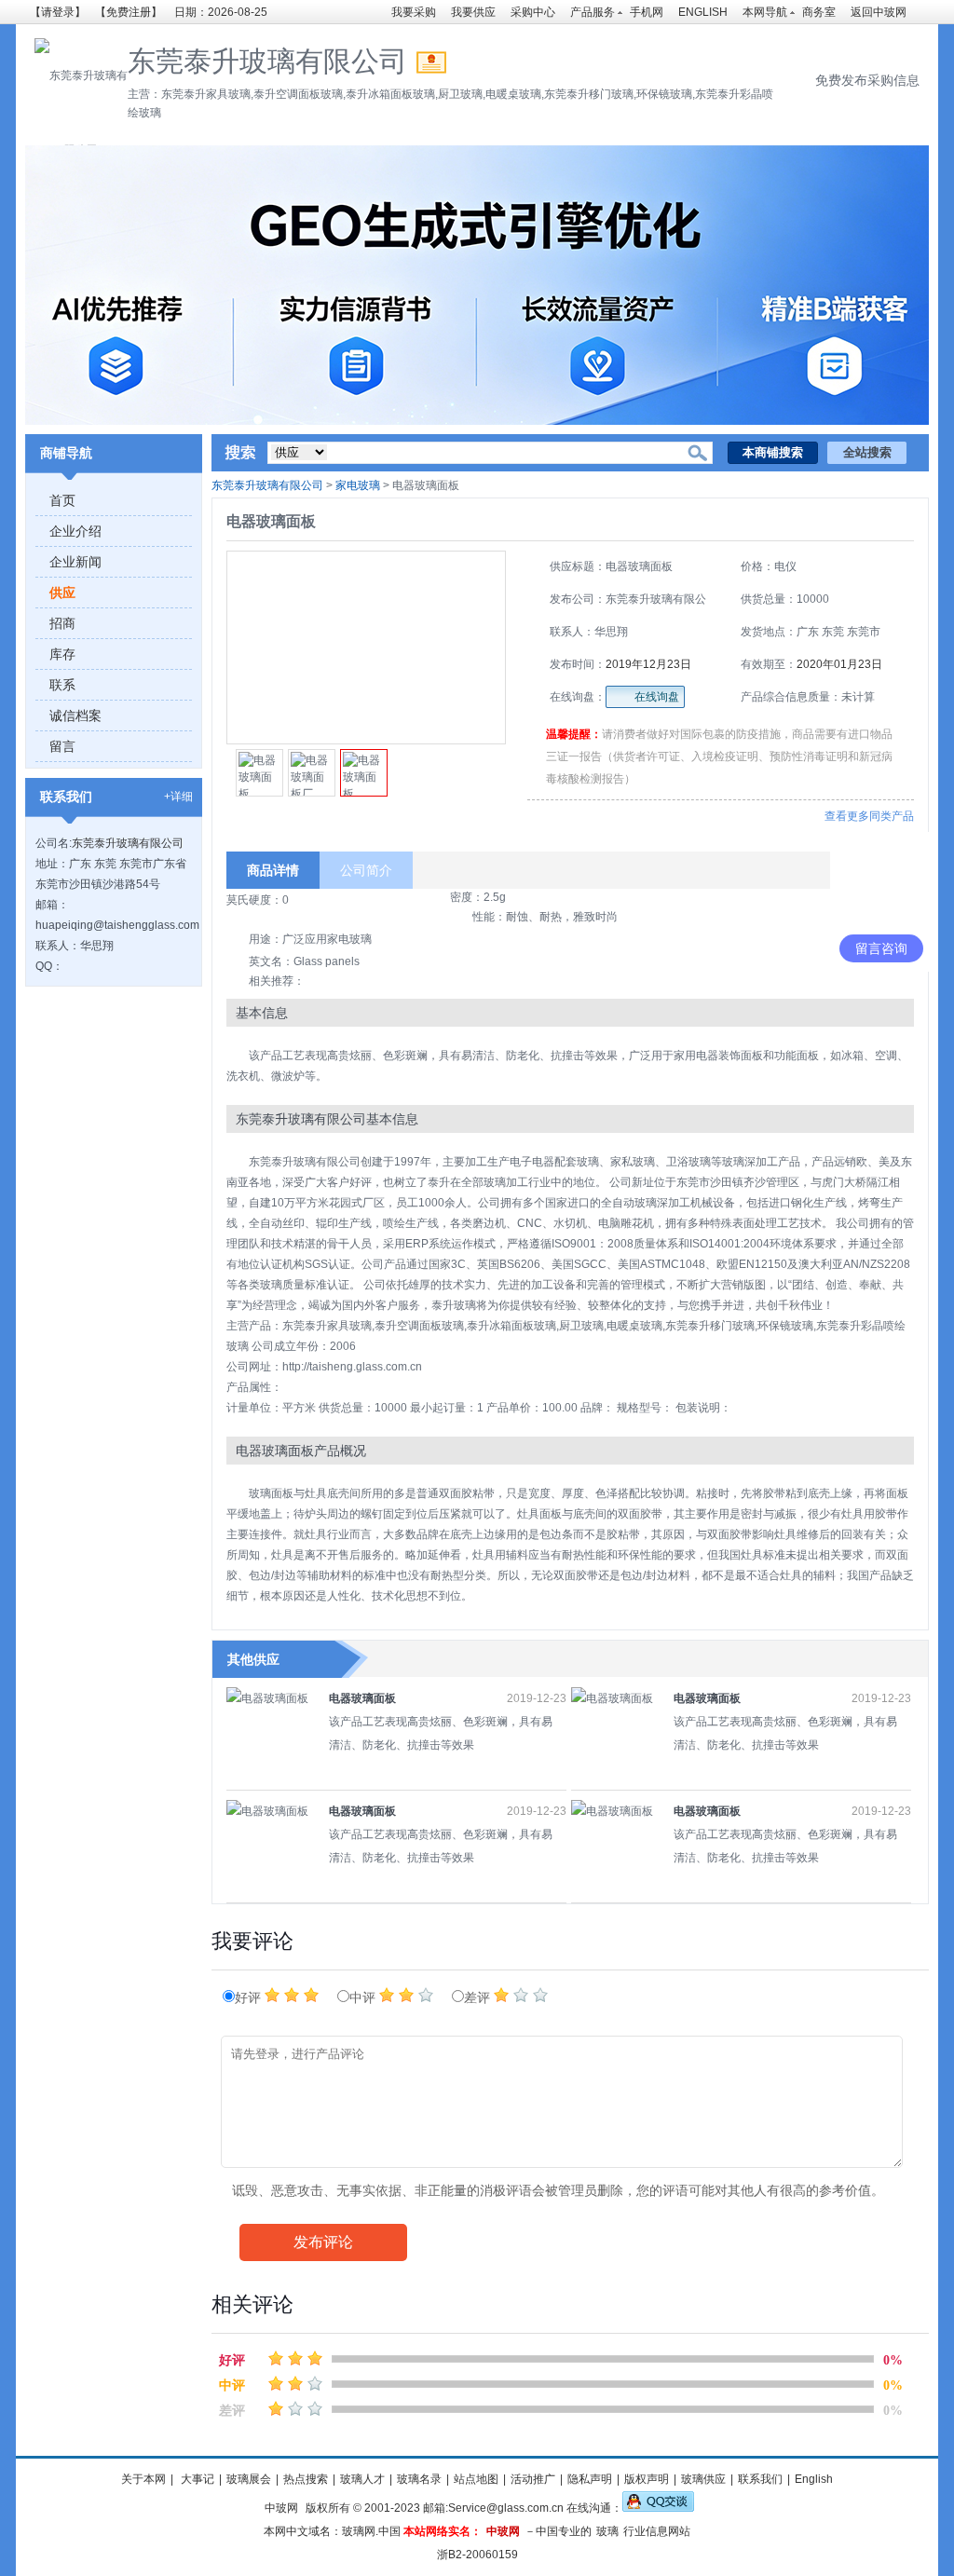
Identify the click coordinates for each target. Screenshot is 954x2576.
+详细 (178, 797)
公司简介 (366, 870)
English (814, 2479)
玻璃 (607, 2531)
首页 (62, 500)
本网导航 (765, 12)
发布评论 (323, 2242)
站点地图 (476, 2479)
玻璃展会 (249, 2479)
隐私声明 (590, 2479)
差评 (479, 1998)
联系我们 (760, 2479)
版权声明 (647, 2479)
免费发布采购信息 (867, 80)
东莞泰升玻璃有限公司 (128, 843)
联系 (62, 685)
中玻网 (281, 2508)
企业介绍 (75, 531)
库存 (62, 654)
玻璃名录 (419, 2479)
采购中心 (533, 12)
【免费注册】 (129, 12)
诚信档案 (75, 716)
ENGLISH (703, 12)
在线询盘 (657, 697)
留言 (62, 746)
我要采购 (414, 12)
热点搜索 (306, 2479)
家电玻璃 (358, 485)
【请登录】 (58, 12)
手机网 (647, 12)
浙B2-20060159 (477, 2555)
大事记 (196, 2479)
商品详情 (273, 870)
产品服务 (593, 12)
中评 (364, 1998)
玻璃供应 (703, 2479)
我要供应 (473, 12)
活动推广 (533, 2479)
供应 (62, 593)
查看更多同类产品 (869, 816)
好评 (250, 1998)
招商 (62, 623)
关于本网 (143, 2479)
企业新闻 (75, 562)
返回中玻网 (879, 12)
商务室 (819, 12)
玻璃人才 (362, 2479)
